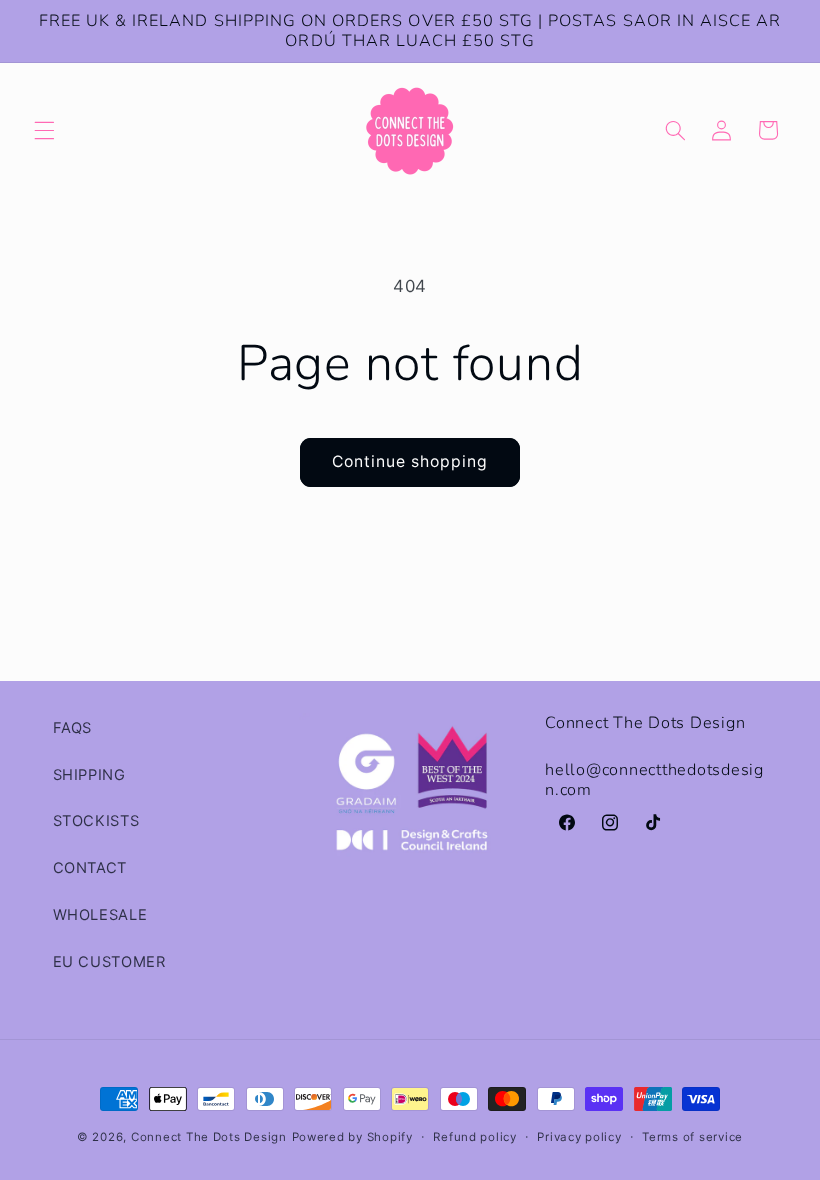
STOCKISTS (96, 821)
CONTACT (90, 868)
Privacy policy (579, 1137)
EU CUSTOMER (109, 962)
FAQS (73, 728)
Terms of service (692, 1137)
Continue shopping (410, 461)
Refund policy (475, 1137)
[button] (44, 130)
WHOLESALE (100, 915)
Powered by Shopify (352, 1137)
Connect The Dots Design (209, 1137)
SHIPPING (89, 775)
